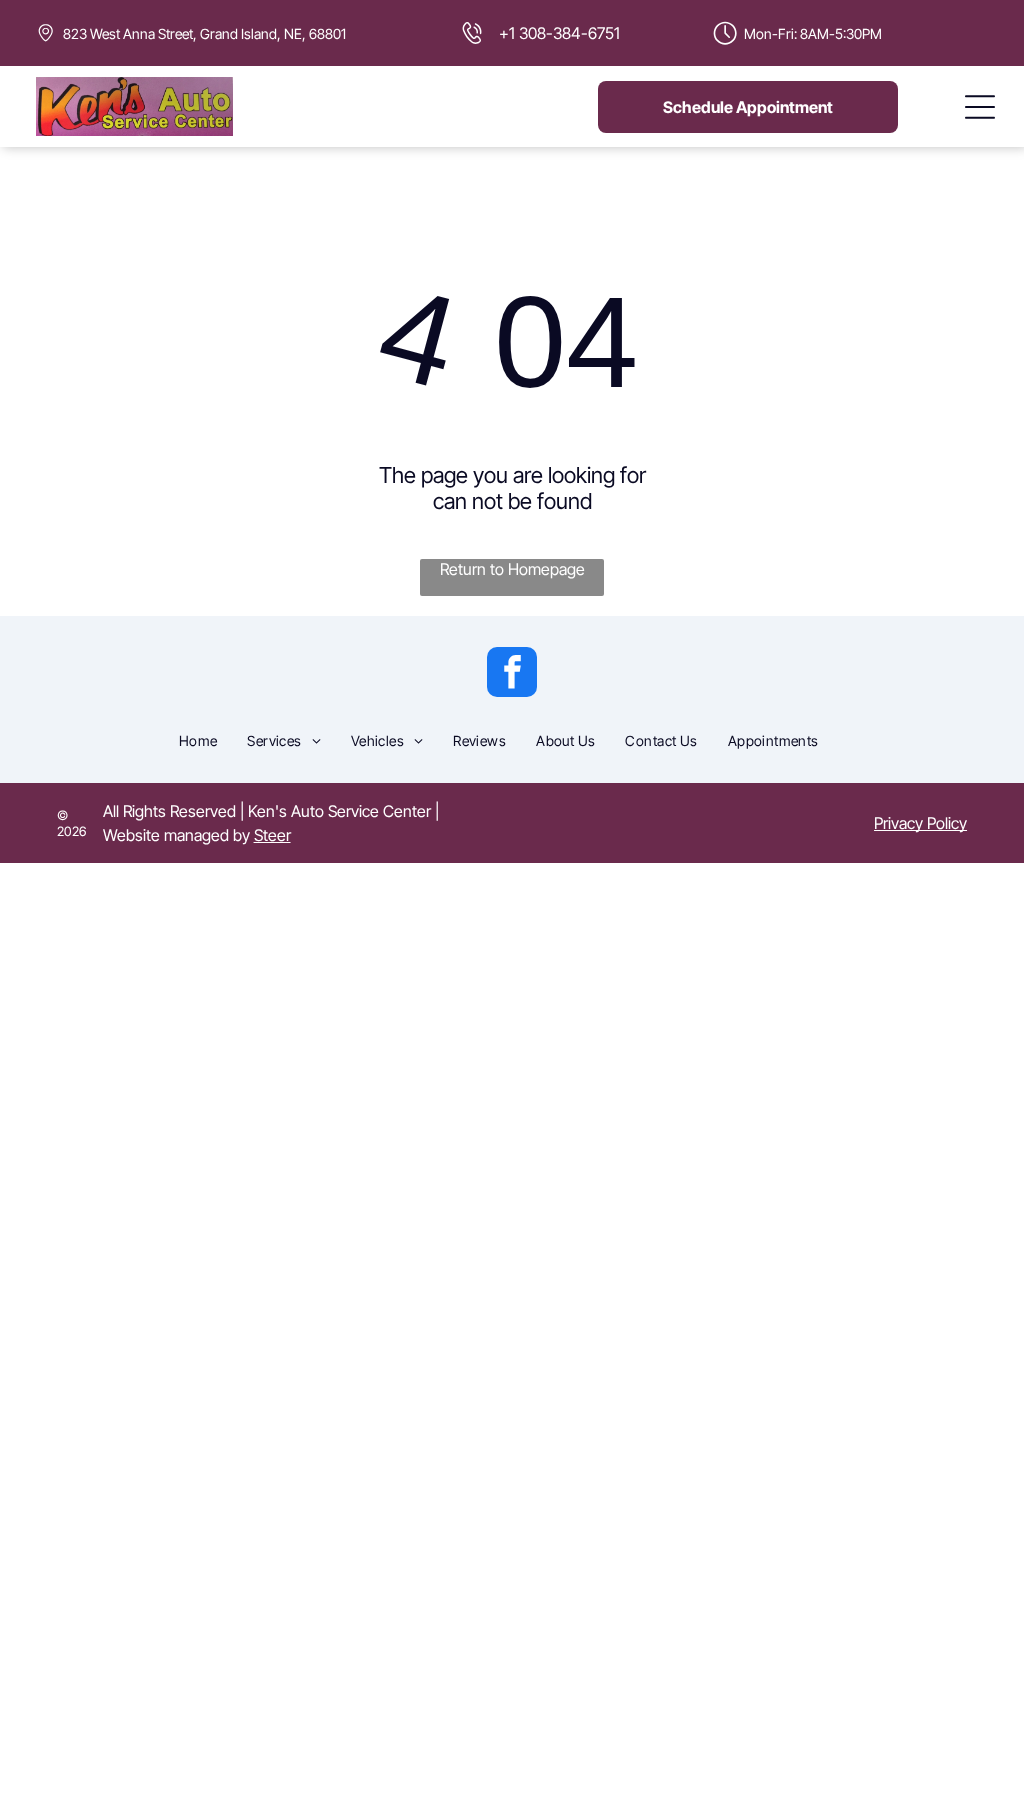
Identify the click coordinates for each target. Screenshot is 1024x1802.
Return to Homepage (512, 569)
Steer (272, 835)
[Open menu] (980, 107)
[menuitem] (198, 740)
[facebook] (512, 674)
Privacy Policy (920, 823)
